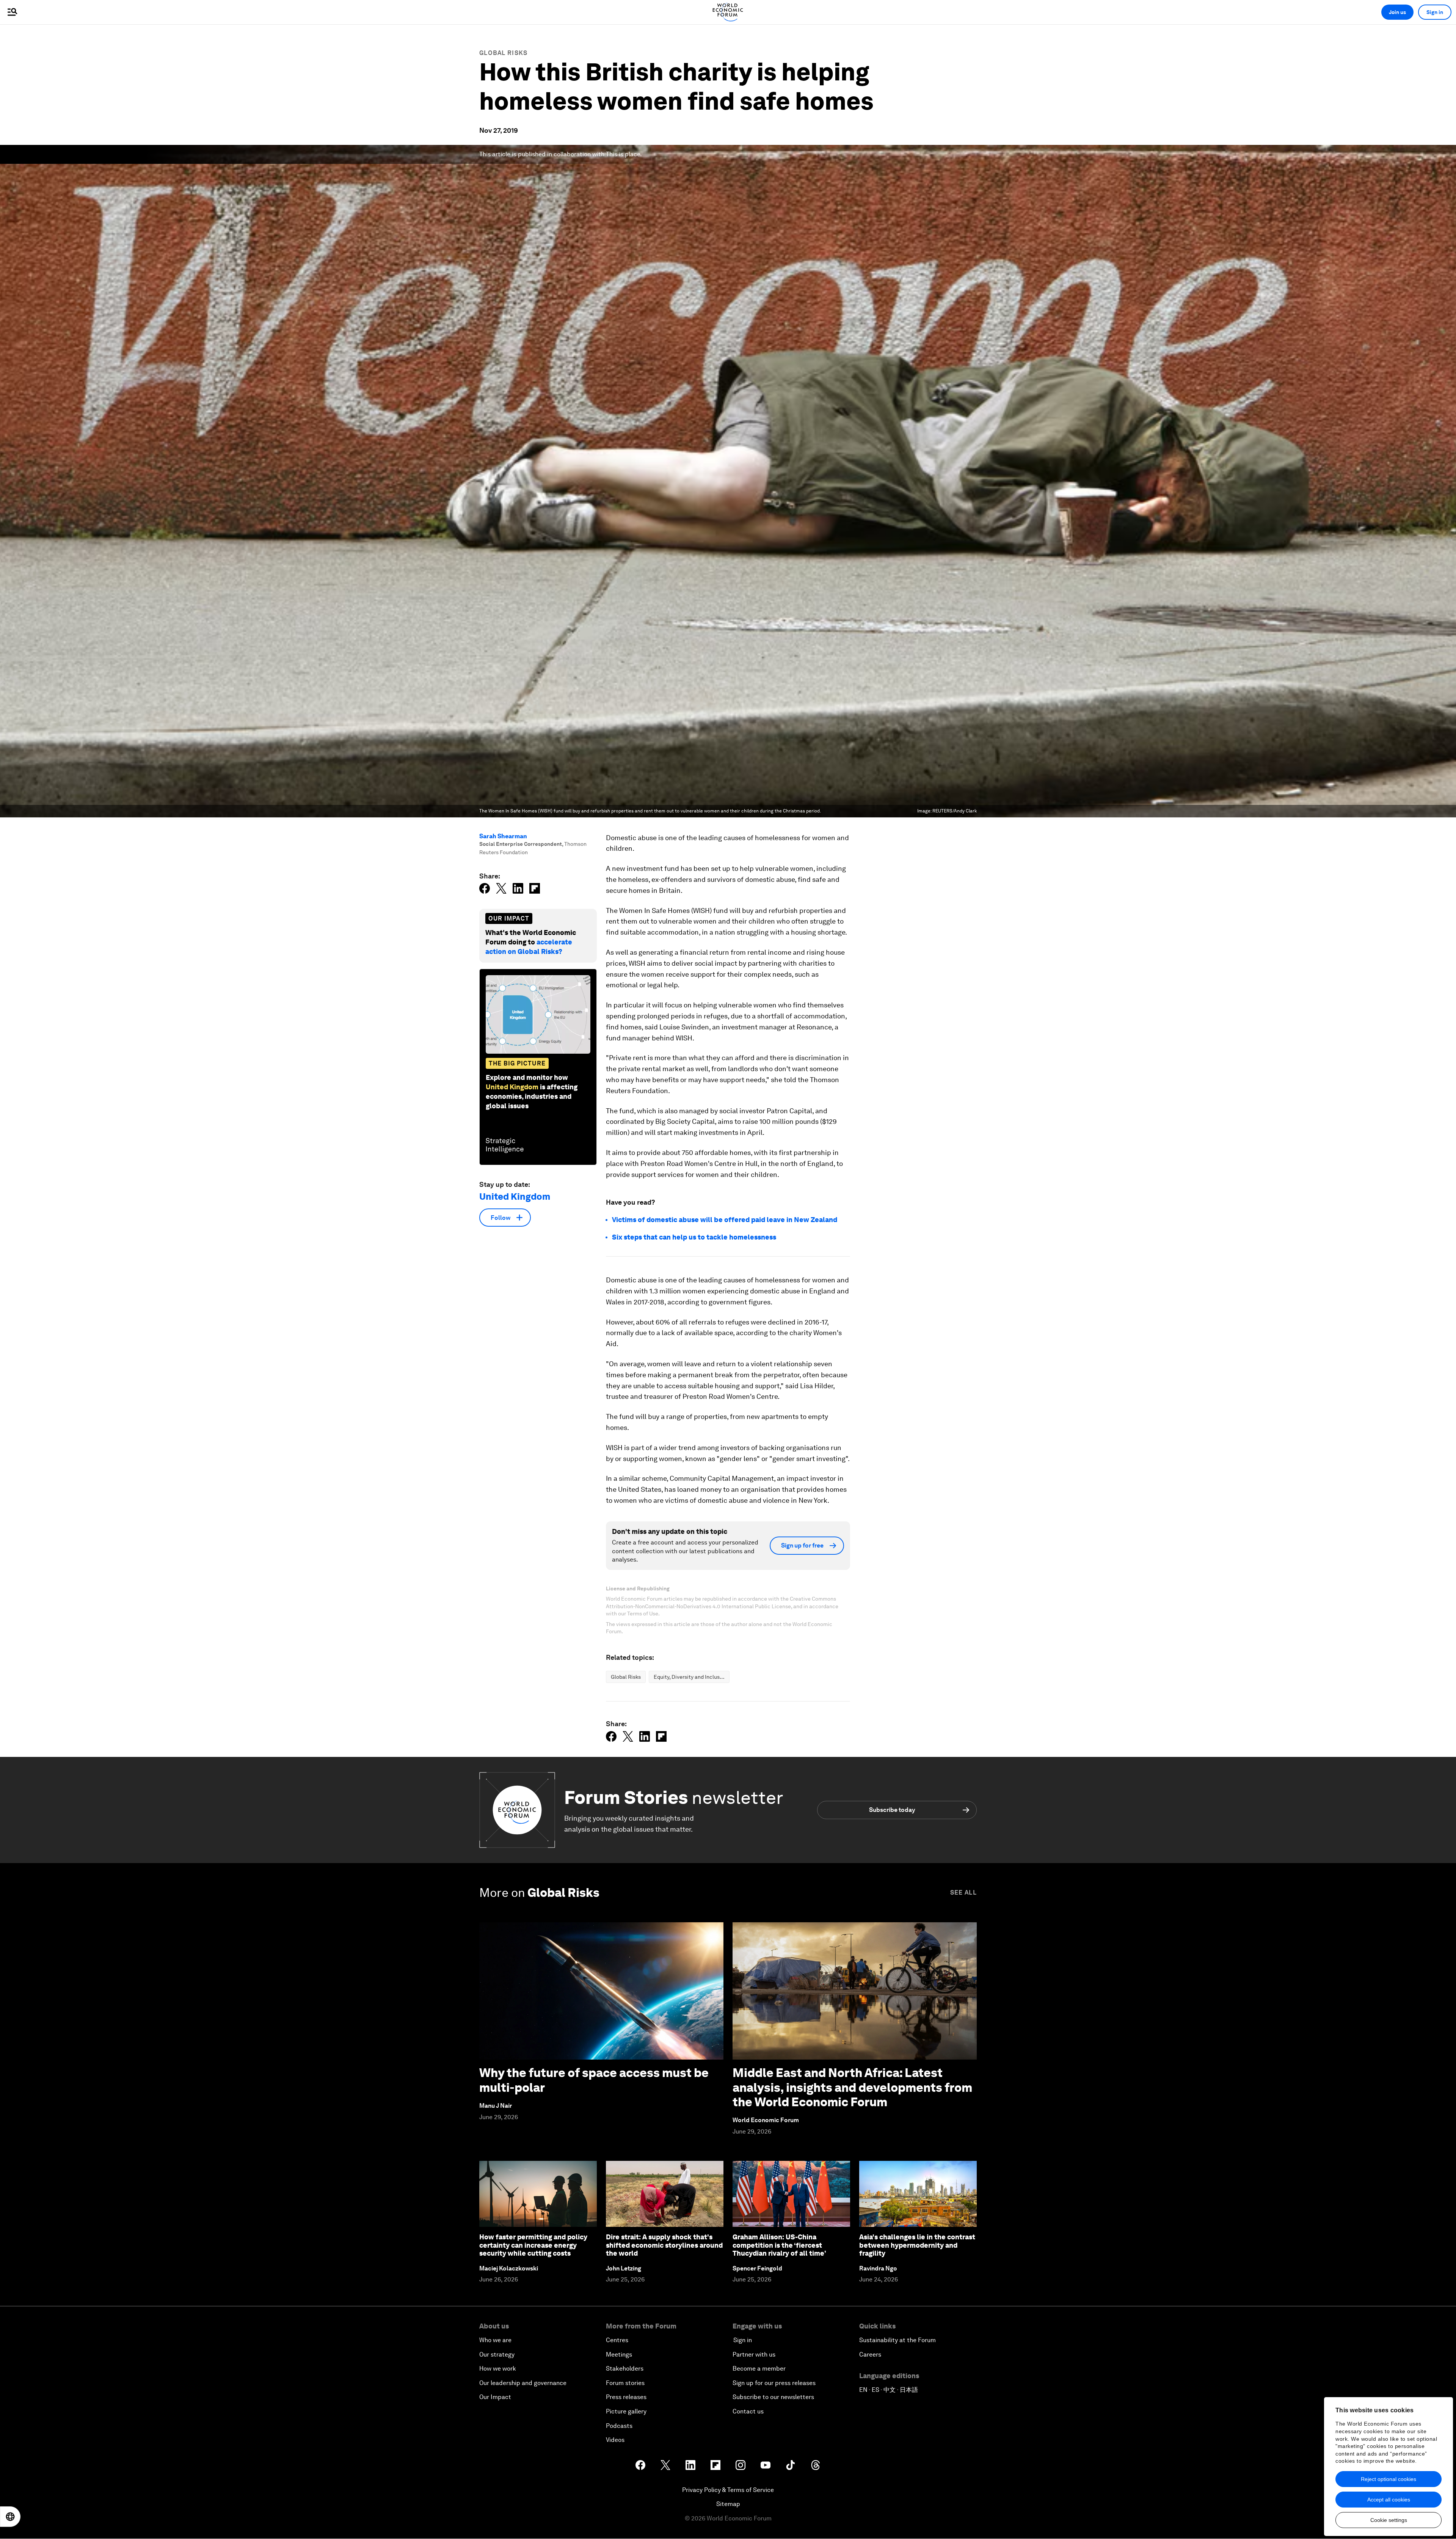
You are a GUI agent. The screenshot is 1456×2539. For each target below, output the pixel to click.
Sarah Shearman (503, 836)
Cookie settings (1389, 2520)
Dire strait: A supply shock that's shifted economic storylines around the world (664, 2245)
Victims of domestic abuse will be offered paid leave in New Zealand (725, 1220)
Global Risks (504, 53)
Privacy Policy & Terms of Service (728, 2490)
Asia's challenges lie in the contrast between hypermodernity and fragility (917, 2245)
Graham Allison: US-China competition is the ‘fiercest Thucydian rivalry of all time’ (779, 2245)
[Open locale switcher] (10, 2517)
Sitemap (728, 2504)
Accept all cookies (1389, 2500)
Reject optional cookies (1389, 2479)
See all (963, 1892)
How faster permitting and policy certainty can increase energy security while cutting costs (533, 2245)
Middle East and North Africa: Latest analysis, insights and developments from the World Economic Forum (852, 2087)
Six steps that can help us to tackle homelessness (694, 1237)
